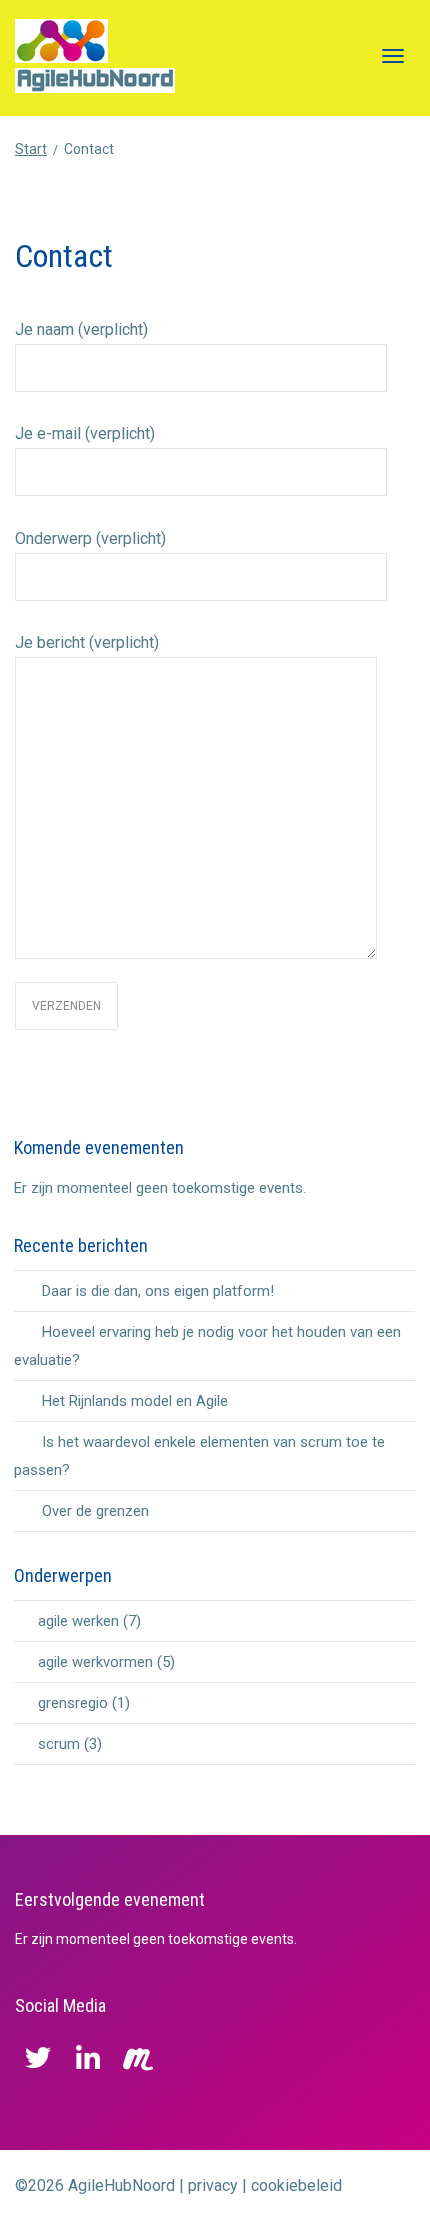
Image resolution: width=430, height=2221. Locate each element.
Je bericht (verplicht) (87, 642)
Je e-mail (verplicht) (85, 433)
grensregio (73, 1703)
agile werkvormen (95, 1662)
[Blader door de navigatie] (393, 56)
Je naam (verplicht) (81, 329)
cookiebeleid (296, 2185)
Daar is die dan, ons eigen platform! (158, 1291)
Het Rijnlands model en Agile (135, 1401)
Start (31, 149)
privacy (213, 2185)
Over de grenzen (95, 1511)
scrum (59, 1744)
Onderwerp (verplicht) (90, 538)
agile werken (78, 1621)
